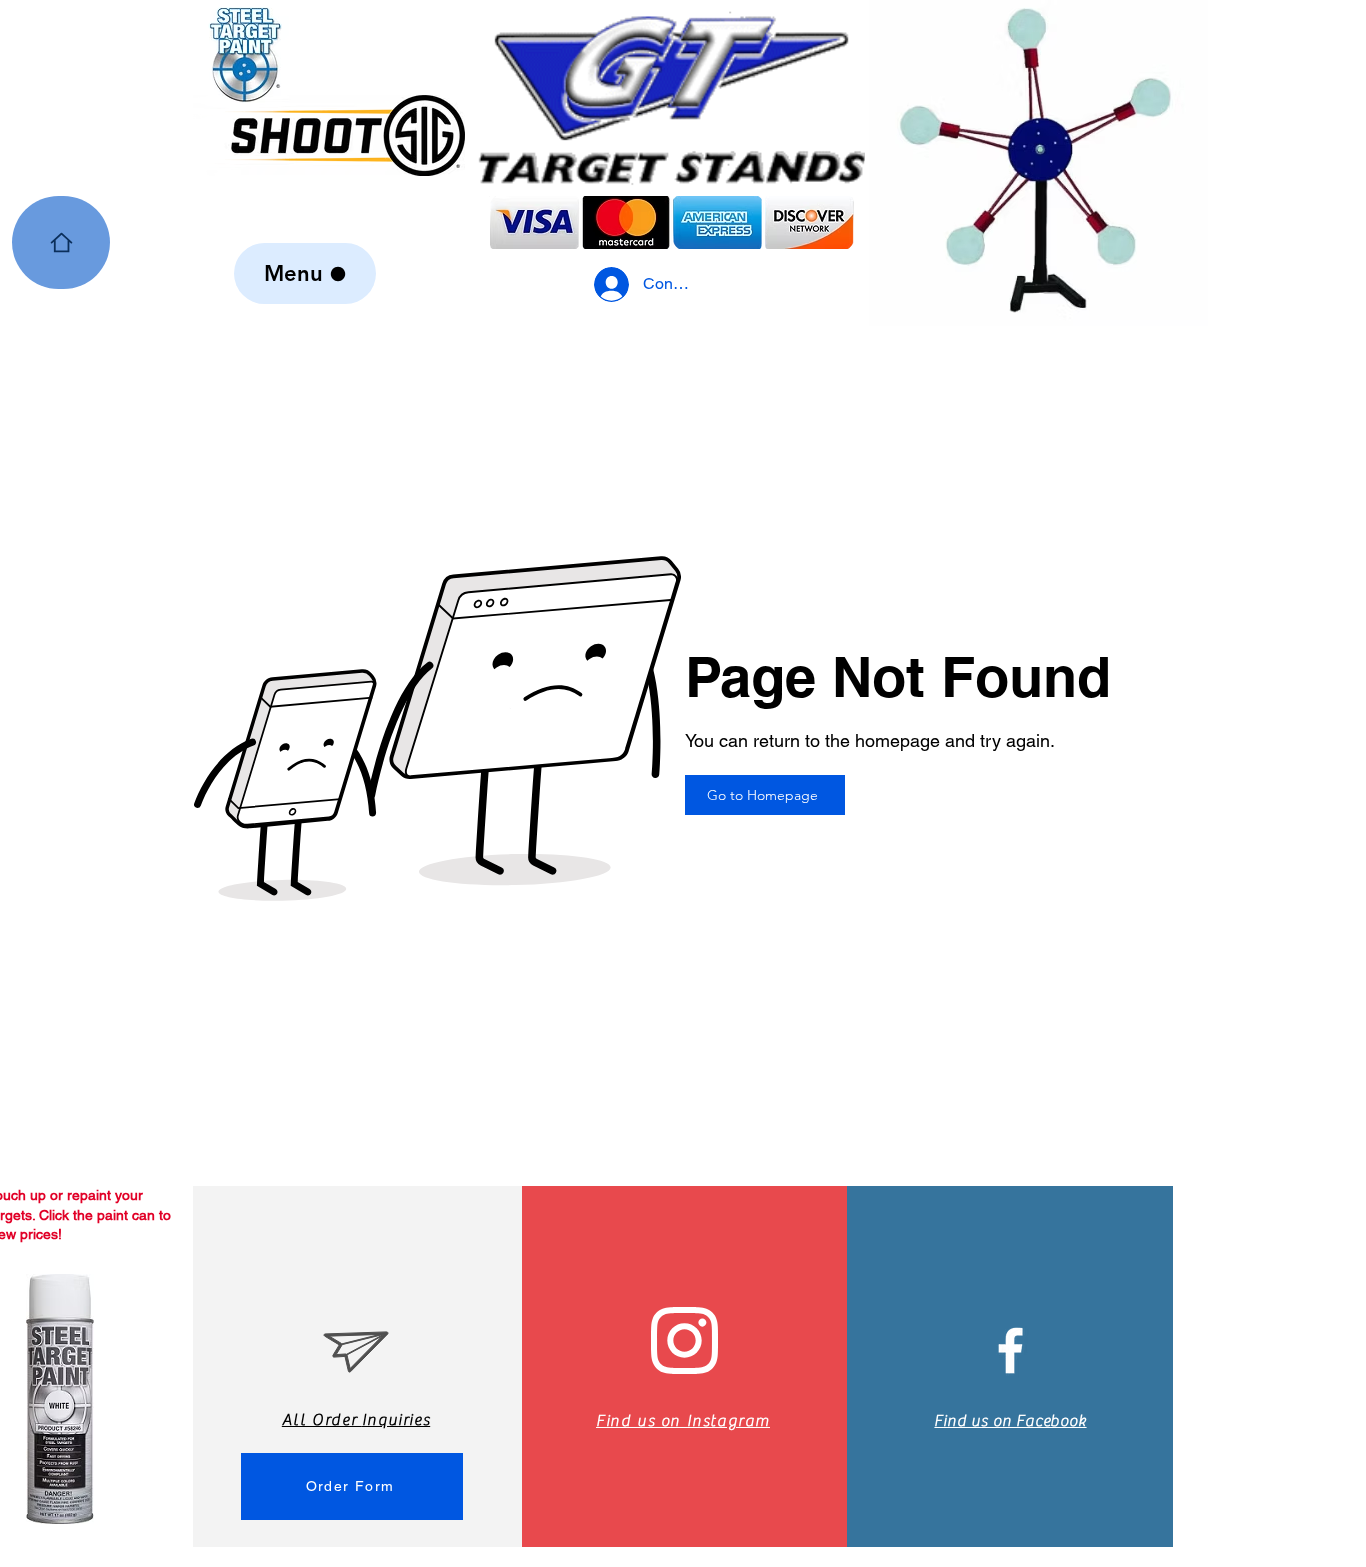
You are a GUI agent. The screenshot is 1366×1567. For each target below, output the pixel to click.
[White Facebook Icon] (1010, 1350)
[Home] (61, 242)
